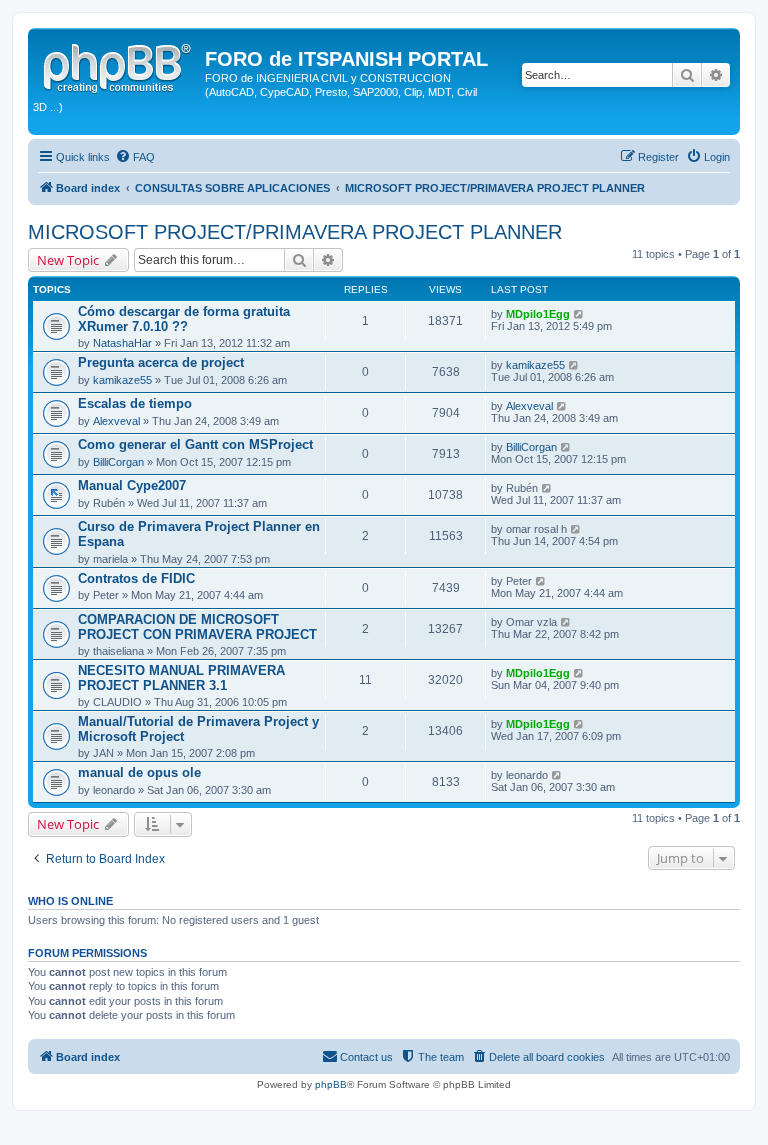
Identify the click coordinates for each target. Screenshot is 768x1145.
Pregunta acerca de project (161, 362)
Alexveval (116, 421)
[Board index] (119, 65)
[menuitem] (135, 157)
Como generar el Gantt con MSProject (195, 444)
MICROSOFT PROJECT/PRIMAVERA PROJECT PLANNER (295, 232)
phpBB (331, 1084)
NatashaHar (122, 343)
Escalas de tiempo (135, 403)
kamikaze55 (122, 380)
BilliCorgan (118, 462)
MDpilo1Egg (538, 314)
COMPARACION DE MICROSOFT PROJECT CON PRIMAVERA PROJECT (197, 627)
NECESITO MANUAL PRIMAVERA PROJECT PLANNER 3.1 (181, 678)
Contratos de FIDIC (136, 578)
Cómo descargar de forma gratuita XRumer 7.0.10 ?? (184, 319)
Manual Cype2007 (132, 485)
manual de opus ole (139, 772)
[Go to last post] (579, 314)
